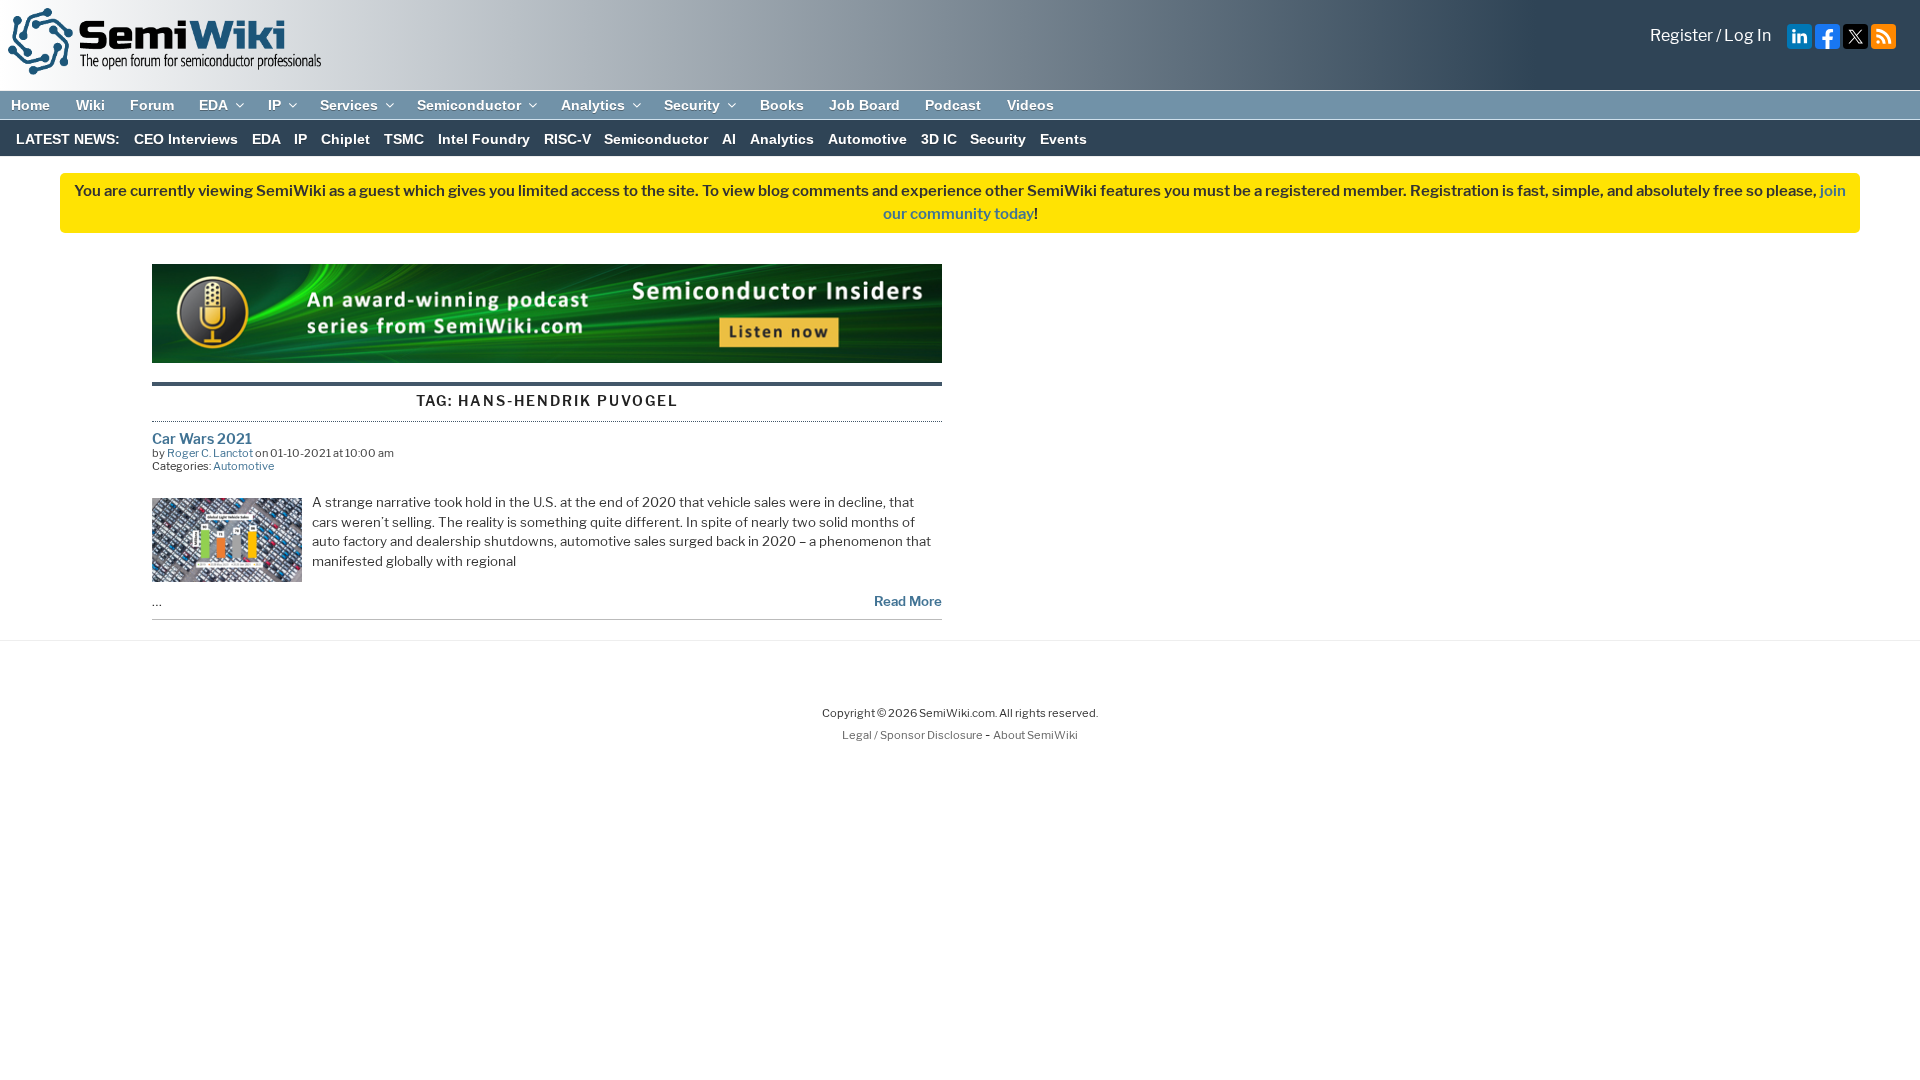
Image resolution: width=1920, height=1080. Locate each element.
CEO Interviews (186, 139)
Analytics (593, 105)
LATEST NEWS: (68, 139)
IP (274, 105)
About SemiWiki (1035, 735)
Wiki (90, 105)
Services (349, 105)
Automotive (867, 139)
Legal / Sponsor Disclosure (913, 735)
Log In (1747, 35)
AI (729, 139)
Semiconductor (469, 105)
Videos (1030, 105)
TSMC (404, 139)
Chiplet (345, 139)
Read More (908, 601)
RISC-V (567, 139)
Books (782, 105)
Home (30, 105)
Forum (152, 105)
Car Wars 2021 (202, 438)
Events (1063, 139)
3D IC (939, 139)
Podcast (953, 105)
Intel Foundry (484, 139)
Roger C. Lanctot (210, 453)
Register (1681, 35)
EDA (213, 105)
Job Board (864, 105)
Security (692, 105)
